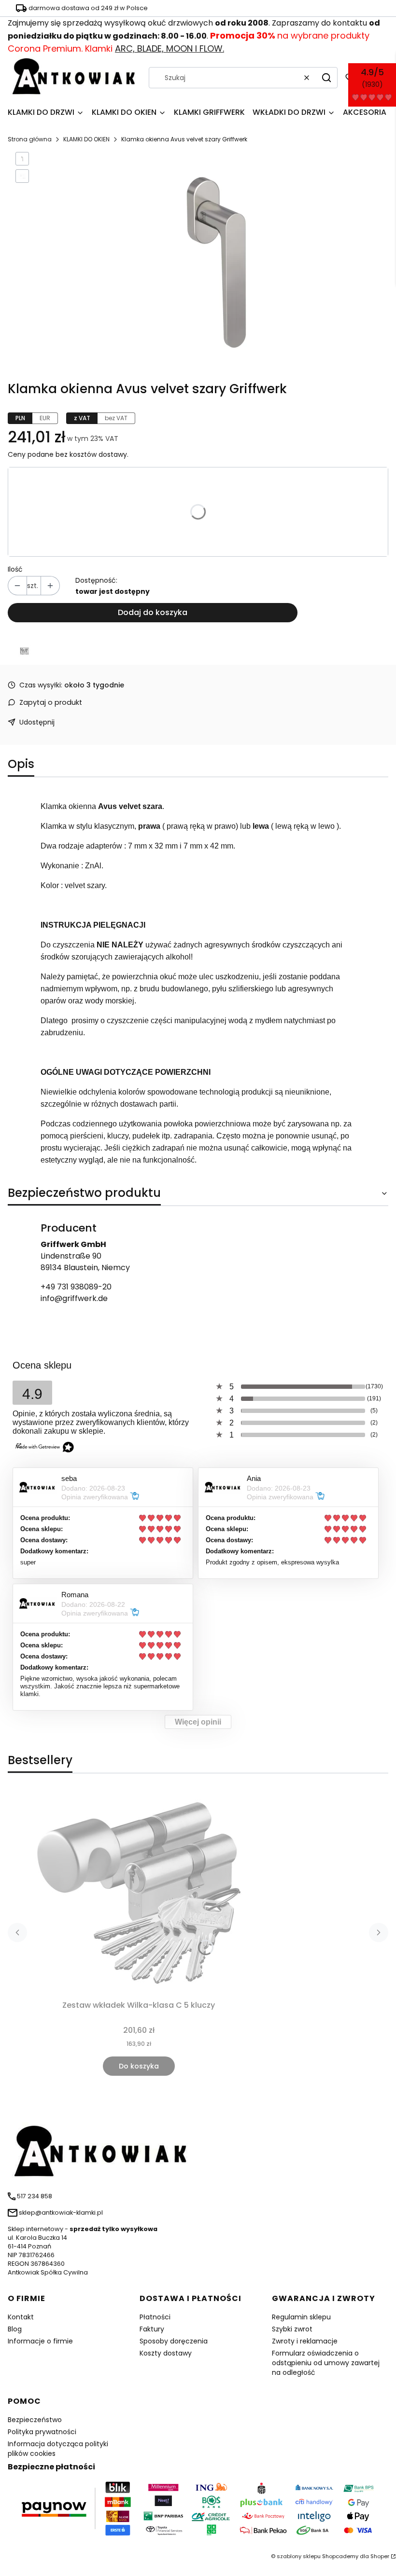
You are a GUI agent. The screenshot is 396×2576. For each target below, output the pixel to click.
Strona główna (30, 139)
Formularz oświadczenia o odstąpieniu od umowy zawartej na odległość (326, 2363)
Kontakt (21, 2317)
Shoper (380, 2556)
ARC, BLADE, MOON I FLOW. (170, 48)
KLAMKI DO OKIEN (86, 139)
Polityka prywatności (42, 2432)
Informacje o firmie (40, 2341)
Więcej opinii (198, 1722)
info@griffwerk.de (74, 1298)
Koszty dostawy (166, 2353)
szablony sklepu (299, 2556)
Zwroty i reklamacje (305, 2341)
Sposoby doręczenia (174, 2341)
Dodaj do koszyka (153, 612)
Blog (15, 2329)
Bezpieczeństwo (35, 2420)
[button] (326, 78)
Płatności (155, 2317)
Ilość (15, 569)
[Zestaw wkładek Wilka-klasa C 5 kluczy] (139, 1892)
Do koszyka (139, 2066)
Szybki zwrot (292, 2329)
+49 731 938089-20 (76, 1287)
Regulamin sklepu (301, 2317)
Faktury (152, 2329)
